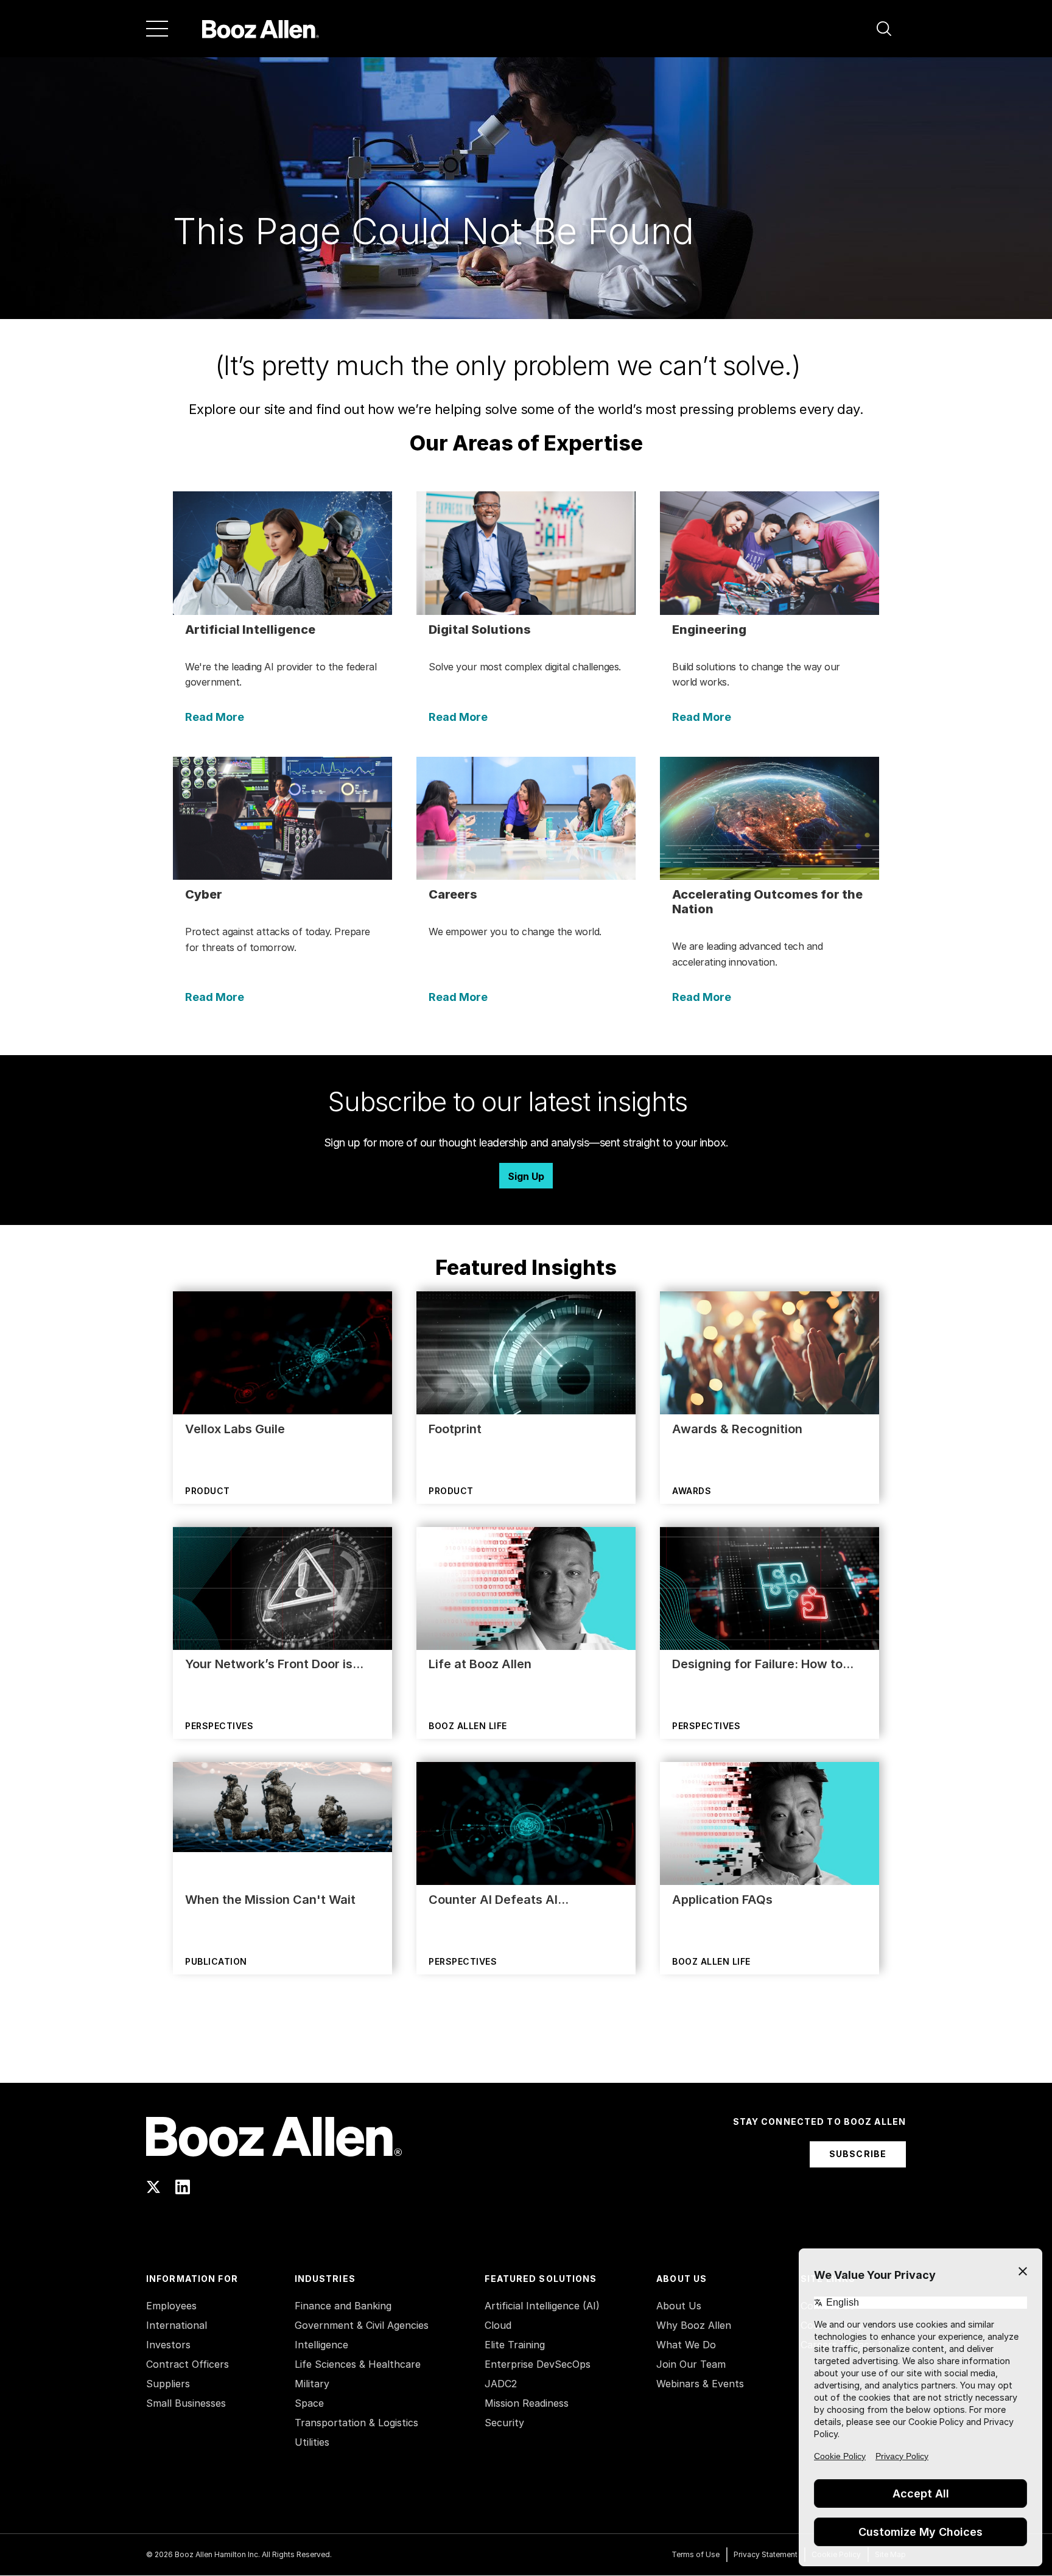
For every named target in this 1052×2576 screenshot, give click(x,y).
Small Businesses (186, 2403)
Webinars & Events (700, 2384)
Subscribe (858, 2154)
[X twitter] (153, 2187)
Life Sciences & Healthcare (358, 2364)
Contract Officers (188, 2364)
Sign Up (526, 1176)
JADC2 (501, 2384)
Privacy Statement (766, 2554)
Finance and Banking (343, 2306)
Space (309, 2403)
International (177, 2325)
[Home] (261, 29)
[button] (884, 29)
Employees (171, 2306)
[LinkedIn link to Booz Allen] (183, 2187)
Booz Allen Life (468, 1726)
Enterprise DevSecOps (538, 2364)
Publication (216, 1961)
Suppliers (168, 2384)
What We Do (686, 2345)
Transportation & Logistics (356, 2423)
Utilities (312, 2442)
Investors (168, 2345)
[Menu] (157, 29)
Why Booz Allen (694, 2325)
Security (504, 2423)
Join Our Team (691, 2364)
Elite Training (515, 2345)
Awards (692, 1491)
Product (208, 1491)
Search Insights (526, 2052)
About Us (679, 2306)
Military (312, 2384)
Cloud (498, 2325)
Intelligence (321, 2345)
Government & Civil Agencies (362, 2325)
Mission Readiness (527, 2403)
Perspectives (219, 1726)
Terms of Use (696, 2554)
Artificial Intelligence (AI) (542, 2306)
